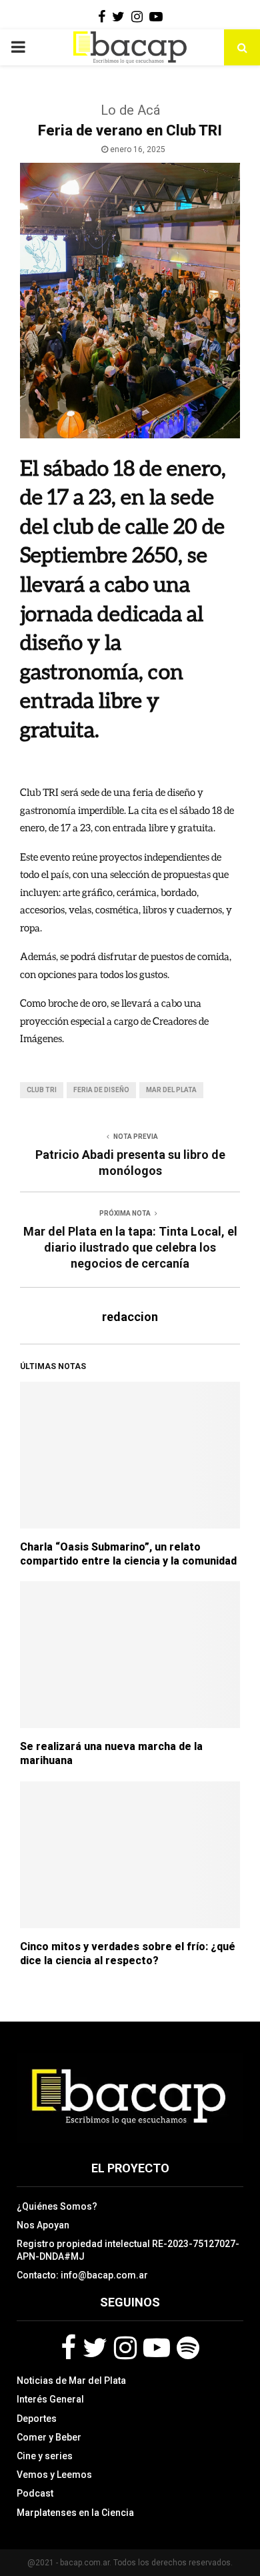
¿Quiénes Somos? (57, 2206)
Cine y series (45, 2456)
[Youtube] (157, 2348)
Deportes (37, 2419)
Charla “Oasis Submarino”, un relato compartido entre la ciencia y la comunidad (128, 1554)
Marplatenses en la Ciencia (75, 2513)
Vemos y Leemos (54, 2475)
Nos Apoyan (43, 2225)
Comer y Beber (49, 2437)
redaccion (130, 1317)
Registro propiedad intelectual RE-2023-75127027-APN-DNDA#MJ (128, 2250)
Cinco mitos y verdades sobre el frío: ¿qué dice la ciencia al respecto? (128, 1954)
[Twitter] (95, 2348)
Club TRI (42, 1090)
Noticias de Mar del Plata (71, 2381)
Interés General (50, 2399)
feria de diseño (101, 1090)
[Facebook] (68, 2348)
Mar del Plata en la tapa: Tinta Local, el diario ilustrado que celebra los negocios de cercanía (130, 1247)
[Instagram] (125, 2348)
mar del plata (171, 1090)
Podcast (35, 2493)
